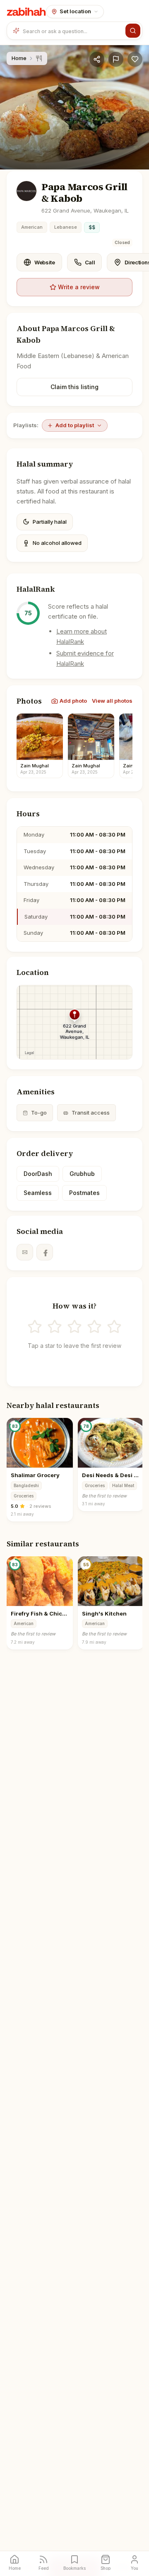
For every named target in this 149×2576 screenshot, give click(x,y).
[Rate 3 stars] (74, 1327)
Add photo (73, 701)
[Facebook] (45, 1252)
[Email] (25, 1252)
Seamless (38, 1193)
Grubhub (82, 1174)
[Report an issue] (116, 59)
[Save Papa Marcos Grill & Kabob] (135, 59)
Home (19, 58)
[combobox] (72, 31)
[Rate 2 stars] (55, 1327)
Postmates (84, 1193)
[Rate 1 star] (35, 1327)
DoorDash (38, 1174)
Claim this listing (74, 387)
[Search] (133, 31)
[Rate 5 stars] (114, 1327)
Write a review (79, 287)
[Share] (97, 59)
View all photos (112, 701)
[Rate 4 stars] (94, 1327)
